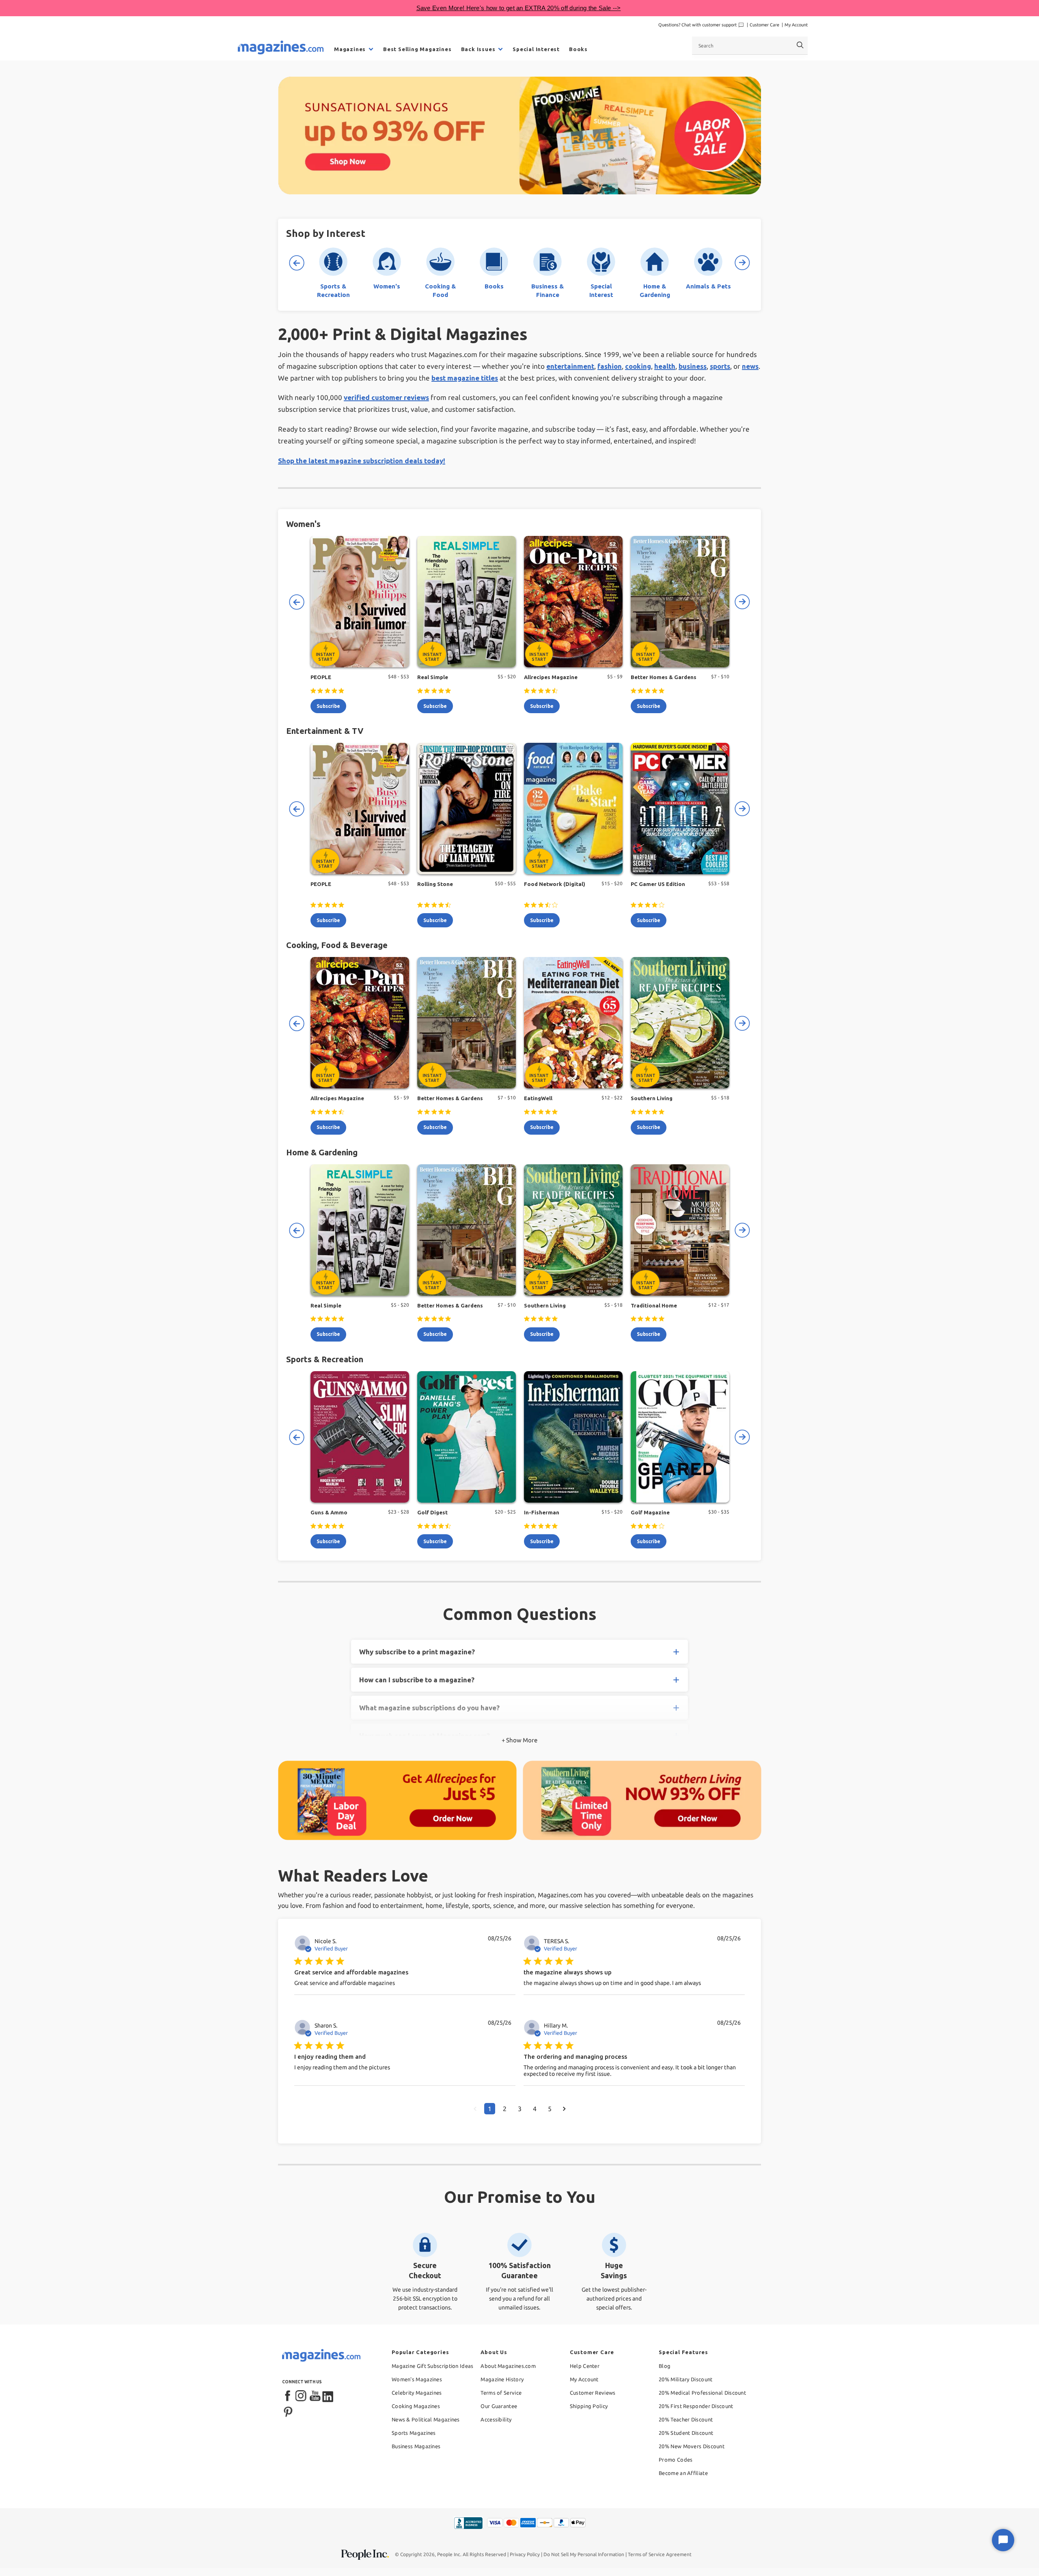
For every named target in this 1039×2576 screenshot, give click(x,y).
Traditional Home (654, 1305)
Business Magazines (416, 2446)
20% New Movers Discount (692, 2446)
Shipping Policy (589, 2406)
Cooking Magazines (416, 2406)
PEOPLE (321, 677)
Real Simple (433, 677)
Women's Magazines (417, 2379)
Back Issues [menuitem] (478, 49)
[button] (475, 2109)
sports (720, 366)
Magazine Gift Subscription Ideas (433, 2366)
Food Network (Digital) (555, 884)
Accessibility (496, 2419)
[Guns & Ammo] (360, 1437)
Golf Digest (432, 1512)
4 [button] (535, 2109)
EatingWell (538, 1098)
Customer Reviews (593, 2393)
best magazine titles (465, 378)
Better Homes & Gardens (664, 677)
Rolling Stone (435, 884)
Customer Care (764, 25)
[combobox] (750, 45)
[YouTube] (315, 2396)
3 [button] (520, 2109)
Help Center (585, 2366)
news (750, 366)
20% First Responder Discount (696, 2406)
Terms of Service (501, 2393)
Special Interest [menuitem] (536, 49)
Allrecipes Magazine (551, 677)
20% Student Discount (686, 2433)
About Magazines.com (508, 2366)
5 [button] (550, 2109)
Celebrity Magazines (417, 2393)
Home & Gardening (322, 1152)
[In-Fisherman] (573, 1437)
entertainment (570, 366)
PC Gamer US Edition (658, 884)
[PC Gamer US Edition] (680, 808)
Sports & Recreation (325, 1359)
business (693, 366)
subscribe (328, 706)
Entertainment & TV (325, 731)
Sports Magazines (414, 2433)
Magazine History (502, 2379)
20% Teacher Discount (686, 2419)
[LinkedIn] (328, 2396)
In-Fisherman (542, 1512)
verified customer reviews (386, 397)
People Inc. (449, 2554)
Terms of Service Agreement (660, 2554)
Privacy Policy (525, 2554)
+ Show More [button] (519, 1740)
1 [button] (490, 2109)
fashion (610, 366)
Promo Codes (676, 2460)
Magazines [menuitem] (350, 49)
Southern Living (652, 1098)
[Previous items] (296, 263)
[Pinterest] (288, 2411)
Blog (665, 2366)
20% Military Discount (685, 2379)
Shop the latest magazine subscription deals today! (362, 461)
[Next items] (743, 263)
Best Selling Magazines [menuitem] (417, 49)
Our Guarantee (499, 2406)
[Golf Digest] (467, 1437)
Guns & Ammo (329, 1512)
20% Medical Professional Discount (702, 2393)
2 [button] (505, 2109)
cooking (638, 366)
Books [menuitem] (578, 49)
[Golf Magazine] (680, 1437)
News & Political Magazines (426, 2419)
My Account (796, 25)
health (665, 366)
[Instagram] (302, 2396)
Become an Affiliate (683, 2473)
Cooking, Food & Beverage (337, 945)
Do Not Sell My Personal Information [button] (584, 2554)
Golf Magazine (650, 1512)
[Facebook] (288, 2396)
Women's (303, 524)
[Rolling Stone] (467, 808)
